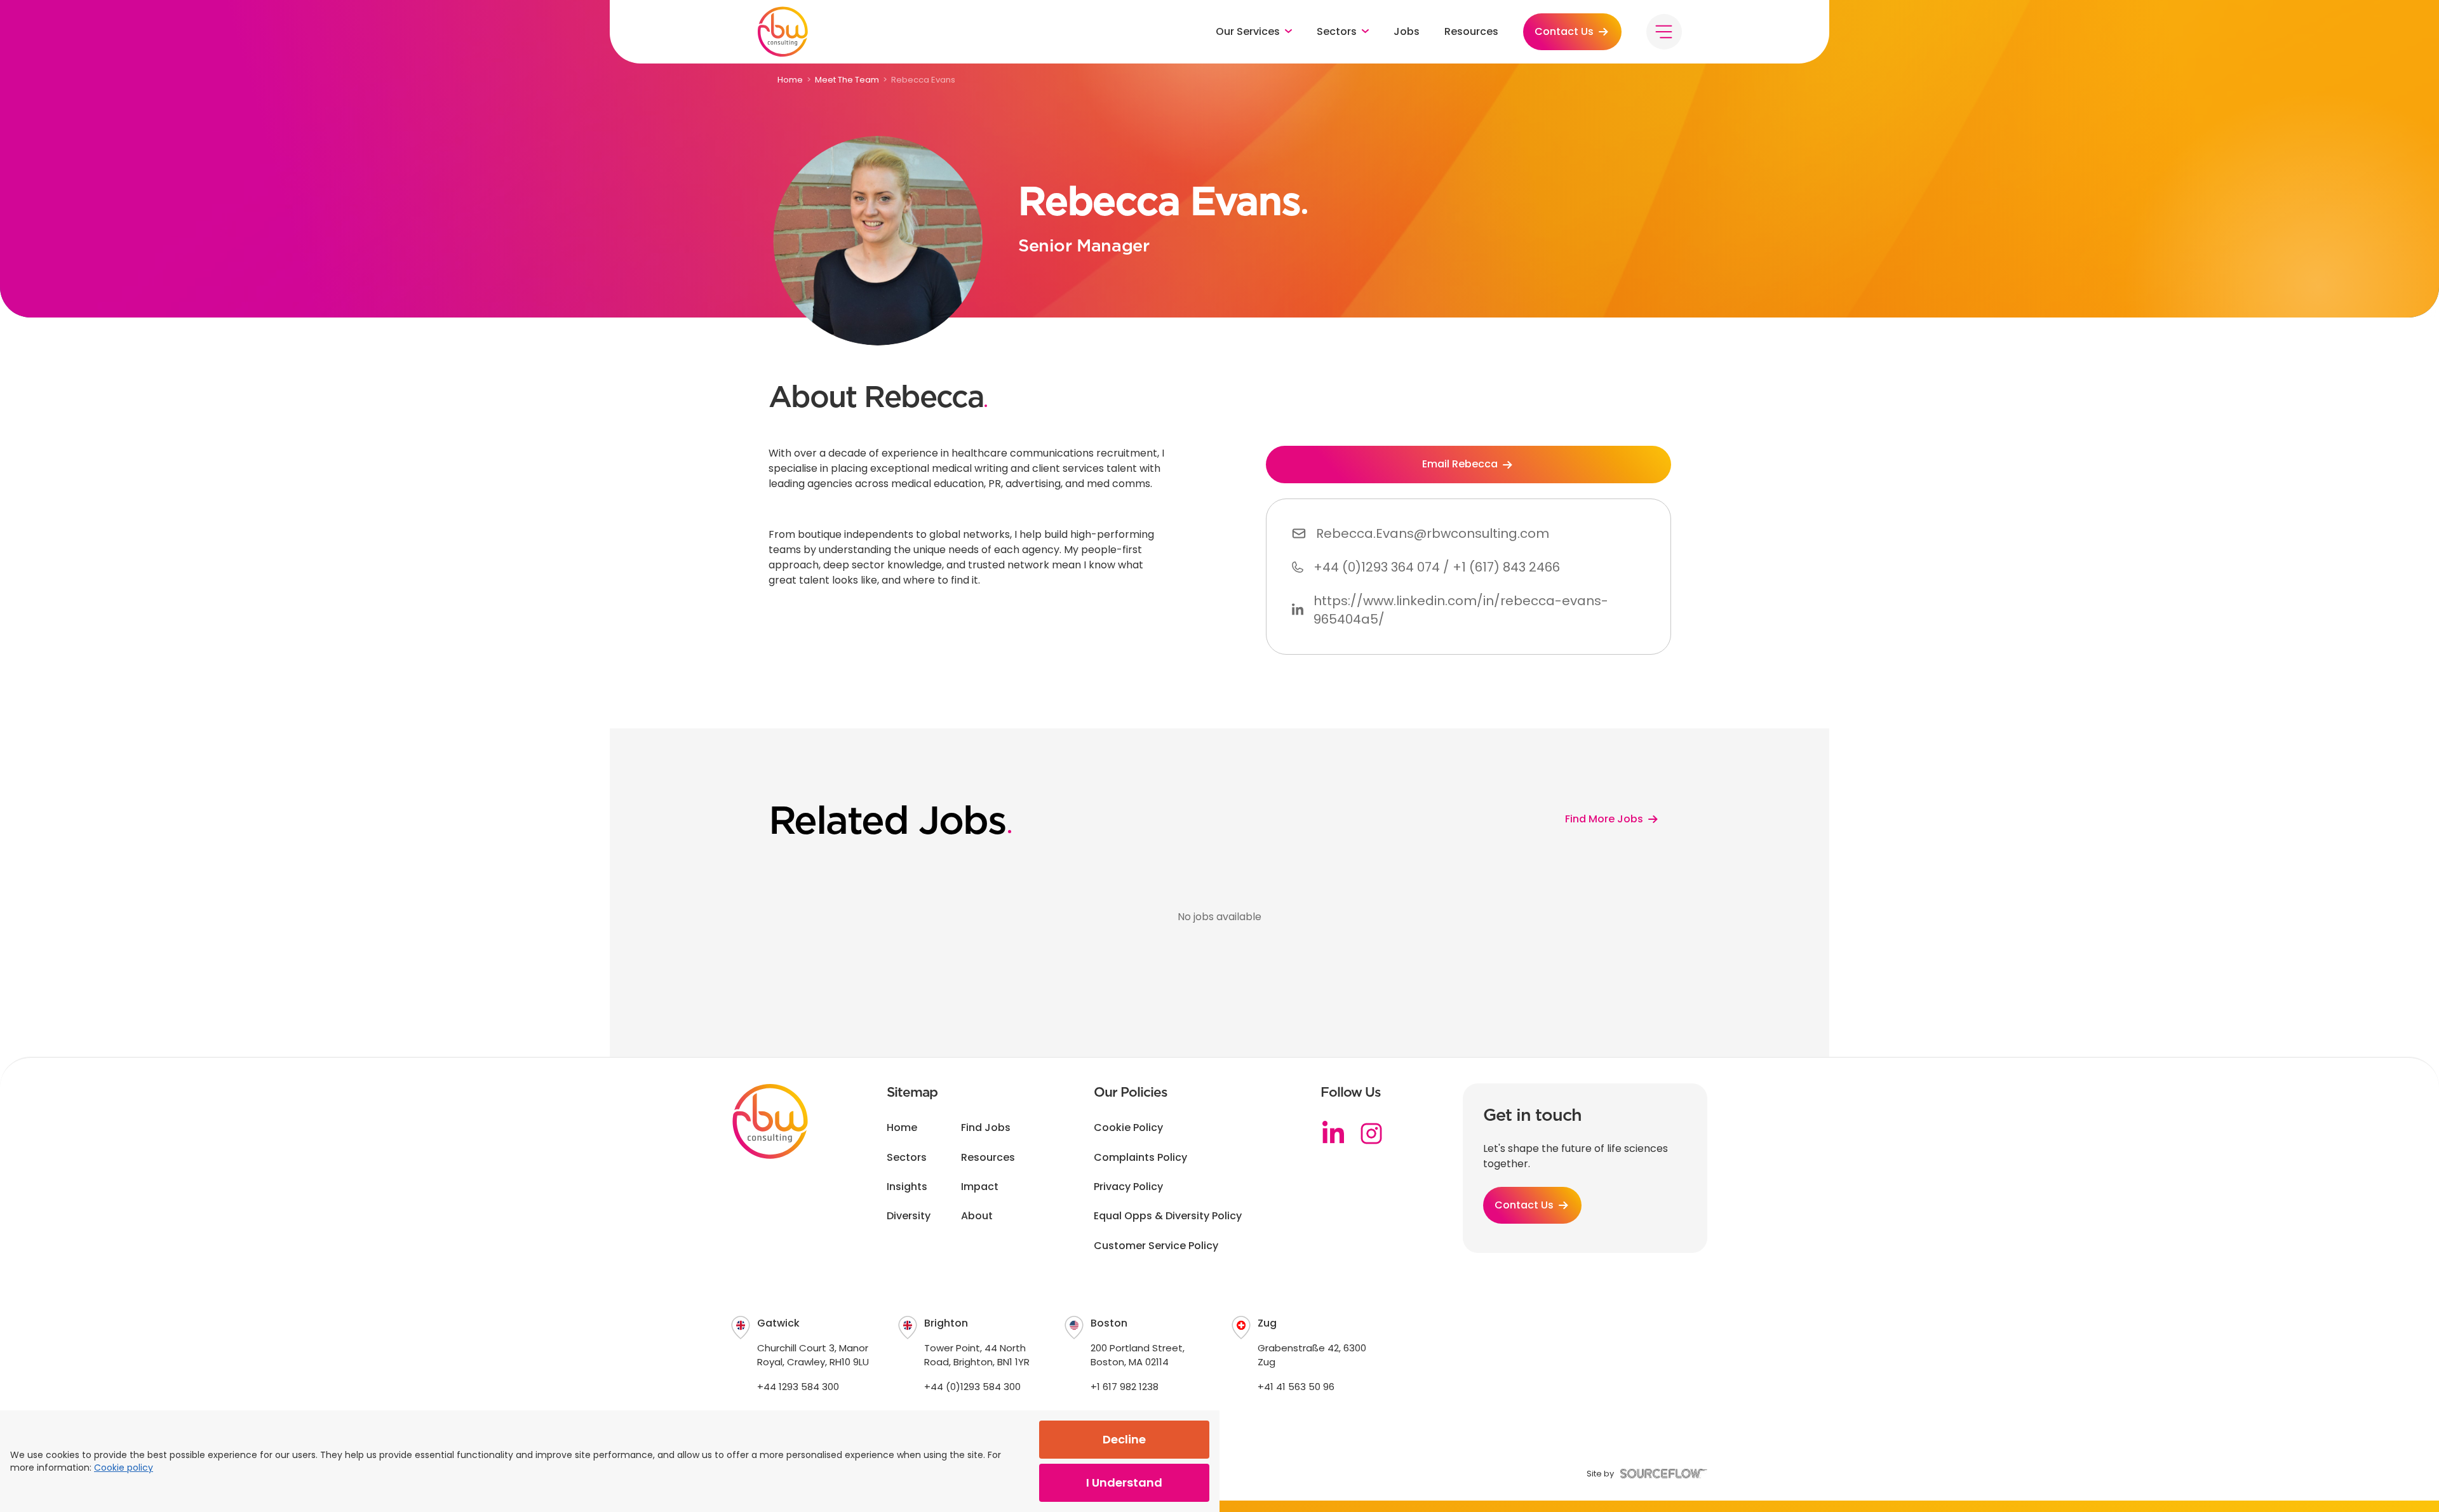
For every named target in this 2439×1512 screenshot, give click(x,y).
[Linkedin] (1333, 1134)
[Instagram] (1371, 1134)
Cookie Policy (1128, 1128)
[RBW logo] (783, 32)
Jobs (1407, 32)
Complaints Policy (1140, 1158)
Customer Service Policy (1156, 1246)
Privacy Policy (1128, 1187)
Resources (1471, 32)
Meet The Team (847, 80)
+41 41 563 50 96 (1296, 1387)
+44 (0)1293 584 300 (972, 1387)
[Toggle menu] (1664, 32)
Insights (907, 1187)
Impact (980, 1187)
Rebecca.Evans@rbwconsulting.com (1433, 533)
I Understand (1124, 1482)
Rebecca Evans (923, 80)
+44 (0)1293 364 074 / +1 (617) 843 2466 (1437, 567)
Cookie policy (124, 1468)
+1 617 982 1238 (1125, 1387)
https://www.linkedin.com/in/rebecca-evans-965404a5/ (1461, 610)
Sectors (907, 1158)
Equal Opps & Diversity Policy (1168, 1216)
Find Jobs (986, 1128)
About (977, 1216)
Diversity (909, 1216)
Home (790, 80)
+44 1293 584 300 (798, 1387)
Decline (1124, 1439)
